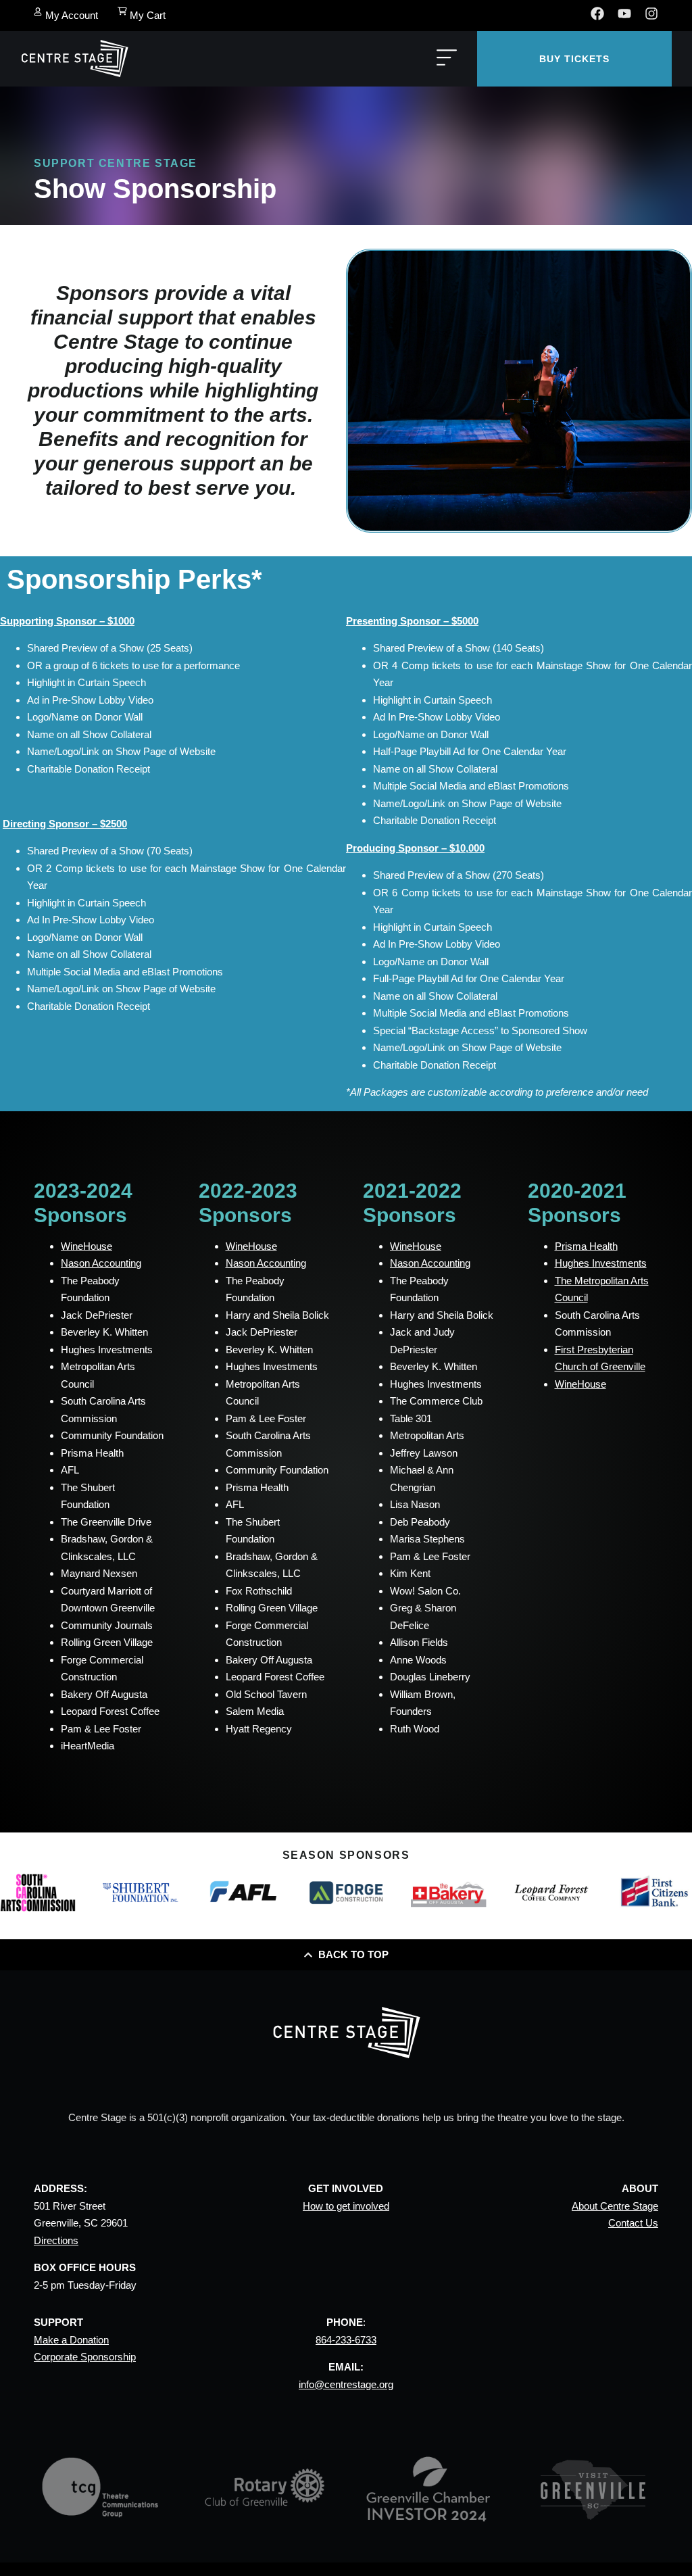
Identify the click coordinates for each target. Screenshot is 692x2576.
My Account (72, 15)
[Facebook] (597, 14)
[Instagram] (651, 14)
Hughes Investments (601, 1263)
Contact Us (633, 2223)
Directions (56, 2240)
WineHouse (86, 1246)
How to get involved (346, 2206)
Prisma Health (586, 1246)
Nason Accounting (101, 1263)
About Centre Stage (615, 2206)
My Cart (148, 15)
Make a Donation (71, 2340)
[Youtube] (624, 14)
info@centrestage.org (346, 2384)
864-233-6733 (346, 2340)
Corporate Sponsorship (85, 2357)
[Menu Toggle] (447, 58)
